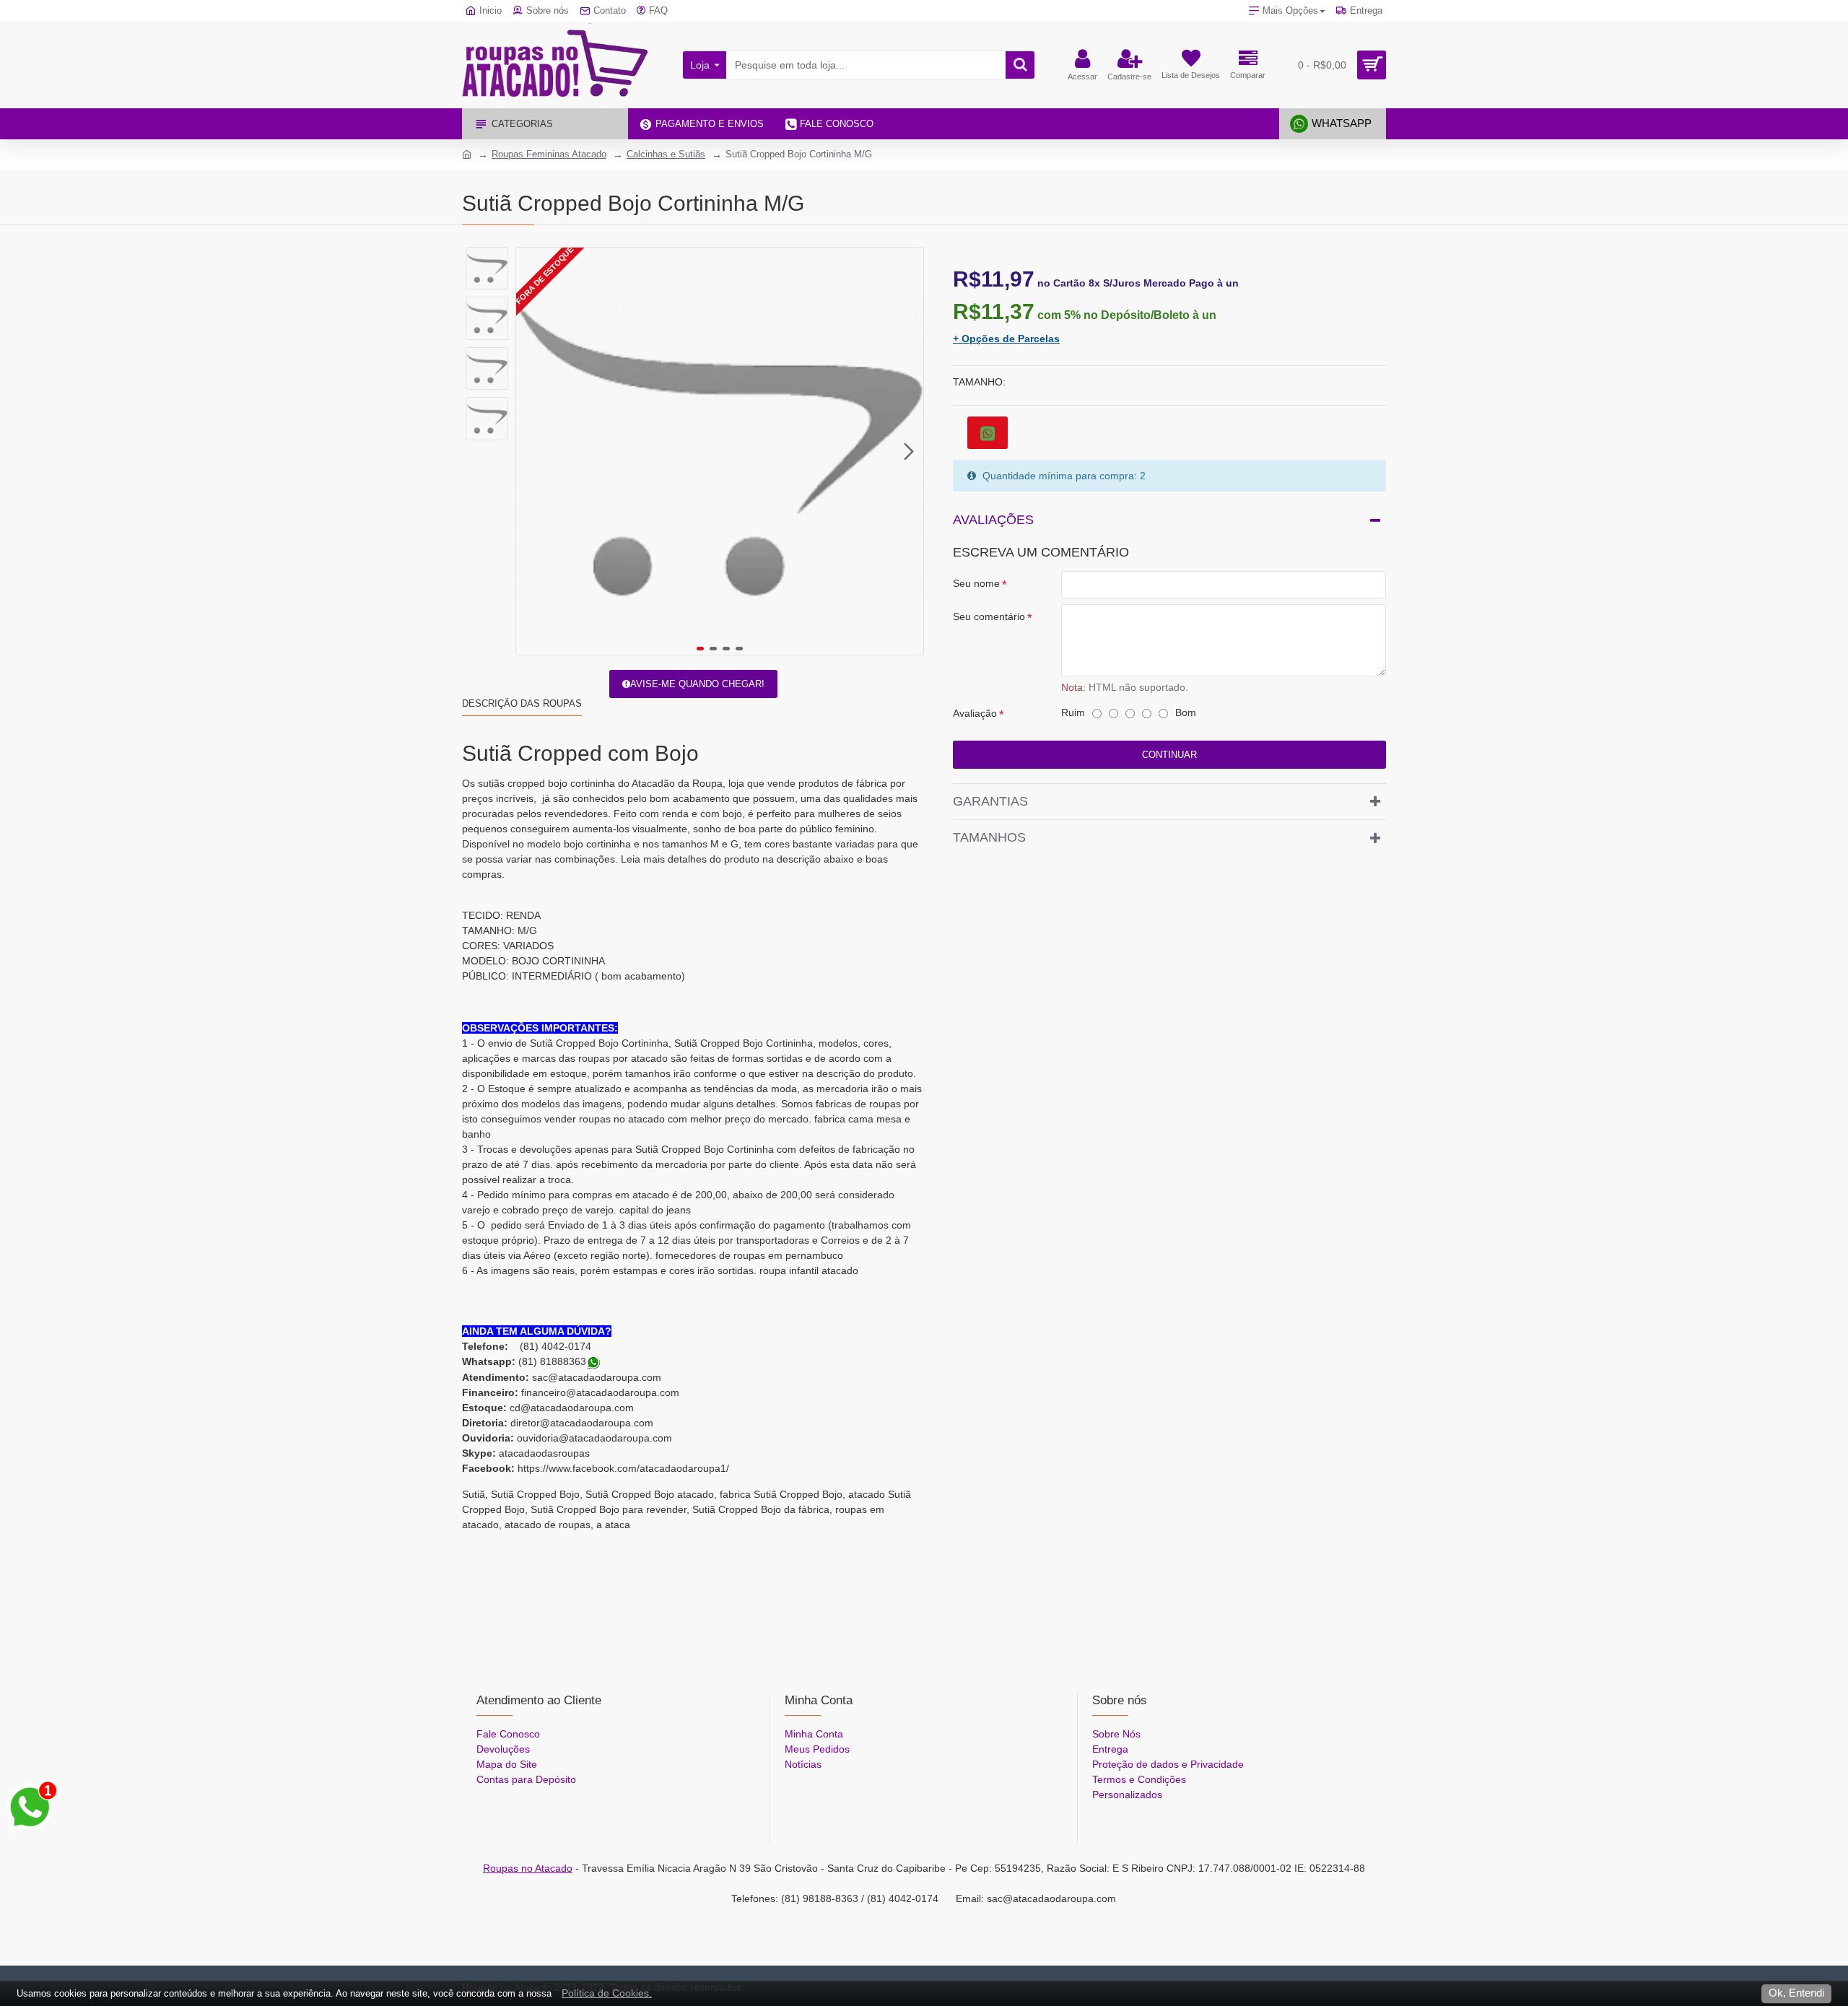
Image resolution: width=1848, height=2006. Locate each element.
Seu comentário (989, 616)
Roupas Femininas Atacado (549, 154)
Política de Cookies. (607, 1993)
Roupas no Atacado (528, 1868)
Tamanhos (989, 837)
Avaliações (993, 520)
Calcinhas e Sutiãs (666, 154)
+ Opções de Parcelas (1006, 339)
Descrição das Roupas (522, 703)
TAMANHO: (979, 382)
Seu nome (976, 583)
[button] (531, 451)
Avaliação (975, 713)
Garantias (990, 801)
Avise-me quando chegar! (697, 684)
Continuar (1169, 755)
